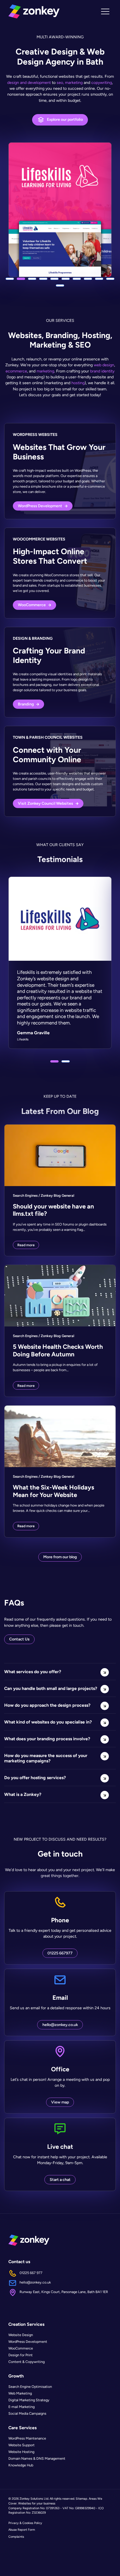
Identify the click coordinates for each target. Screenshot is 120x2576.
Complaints (16, 2537)
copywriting (102, 82)
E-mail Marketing (21, 2407)
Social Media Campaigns (27, 2413)
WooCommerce (21, 2348)
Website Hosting (21, 2452)
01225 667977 (60, 1953)
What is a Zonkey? (23, 1794)
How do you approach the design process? (47, 1705)
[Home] (34, 11)
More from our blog (60, 1557)
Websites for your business (37, 2503)
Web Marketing (20, 2393)
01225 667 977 (31, 2273)
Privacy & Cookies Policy (25, 2523)
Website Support (21, 2445)
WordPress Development (28, 2342)
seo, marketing (70, 82)
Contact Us (19, 1639)
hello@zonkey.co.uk (60, 2025)
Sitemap (81, 2499)
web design (104, 365)
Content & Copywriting (27, 2362)
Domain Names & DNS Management (37, 2459)
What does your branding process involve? (47, 1739)
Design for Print (21, 2355)
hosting (78, 383)
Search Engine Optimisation (30, 2387)
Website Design (21, 2335)
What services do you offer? (33, 1672)
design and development (29, 82)
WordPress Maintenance (27, 2439)
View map (60, 2102)
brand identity (102, 371)
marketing (45, 371)
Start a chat (60, 2180)
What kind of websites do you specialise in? (48, 1722)
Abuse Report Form (22, 2530)
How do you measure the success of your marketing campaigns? (46, 1758)
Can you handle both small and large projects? (51, 1688)
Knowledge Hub (21, 2465)
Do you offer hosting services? (35, 1778)
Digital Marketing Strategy (29, 2400)
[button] (10, 279)
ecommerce (16, 371)
